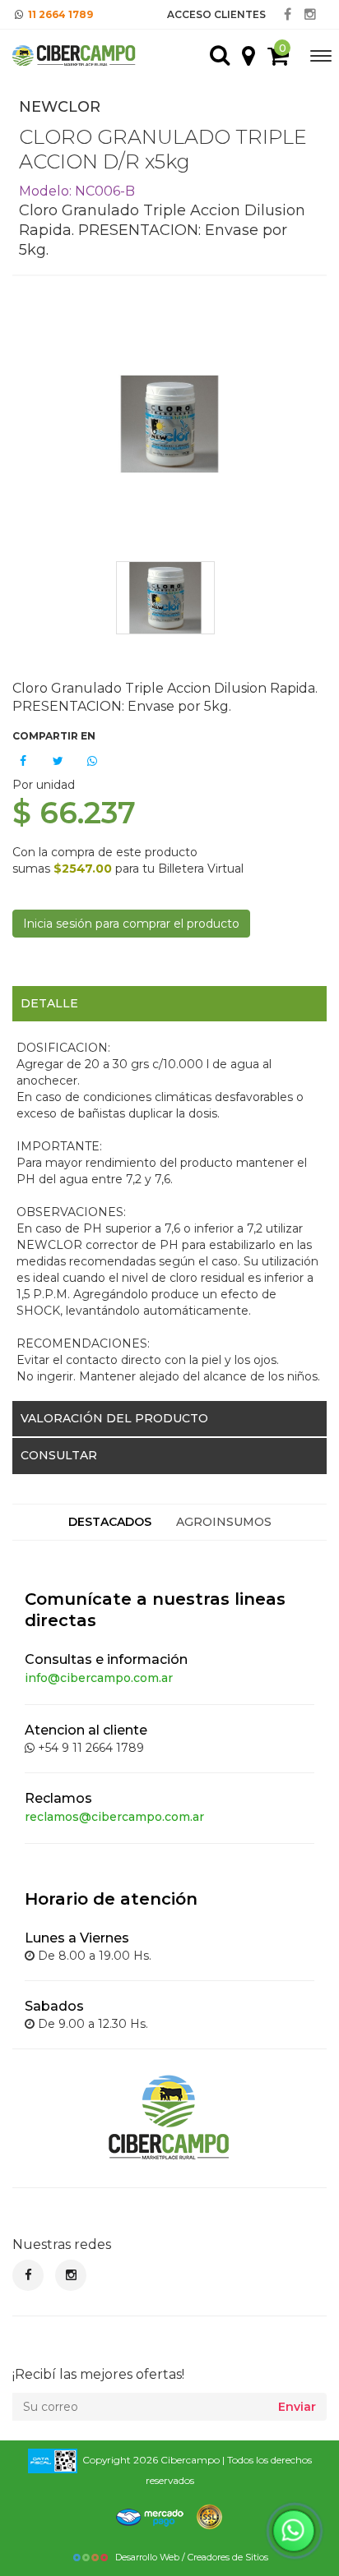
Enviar (297, 2407)
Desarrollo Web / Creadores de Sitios (192, 2557)
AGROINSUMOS (224, 1522)
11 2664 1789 (60, 14)
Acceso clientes (216, 14)
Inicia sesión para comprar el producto (131, 924)
